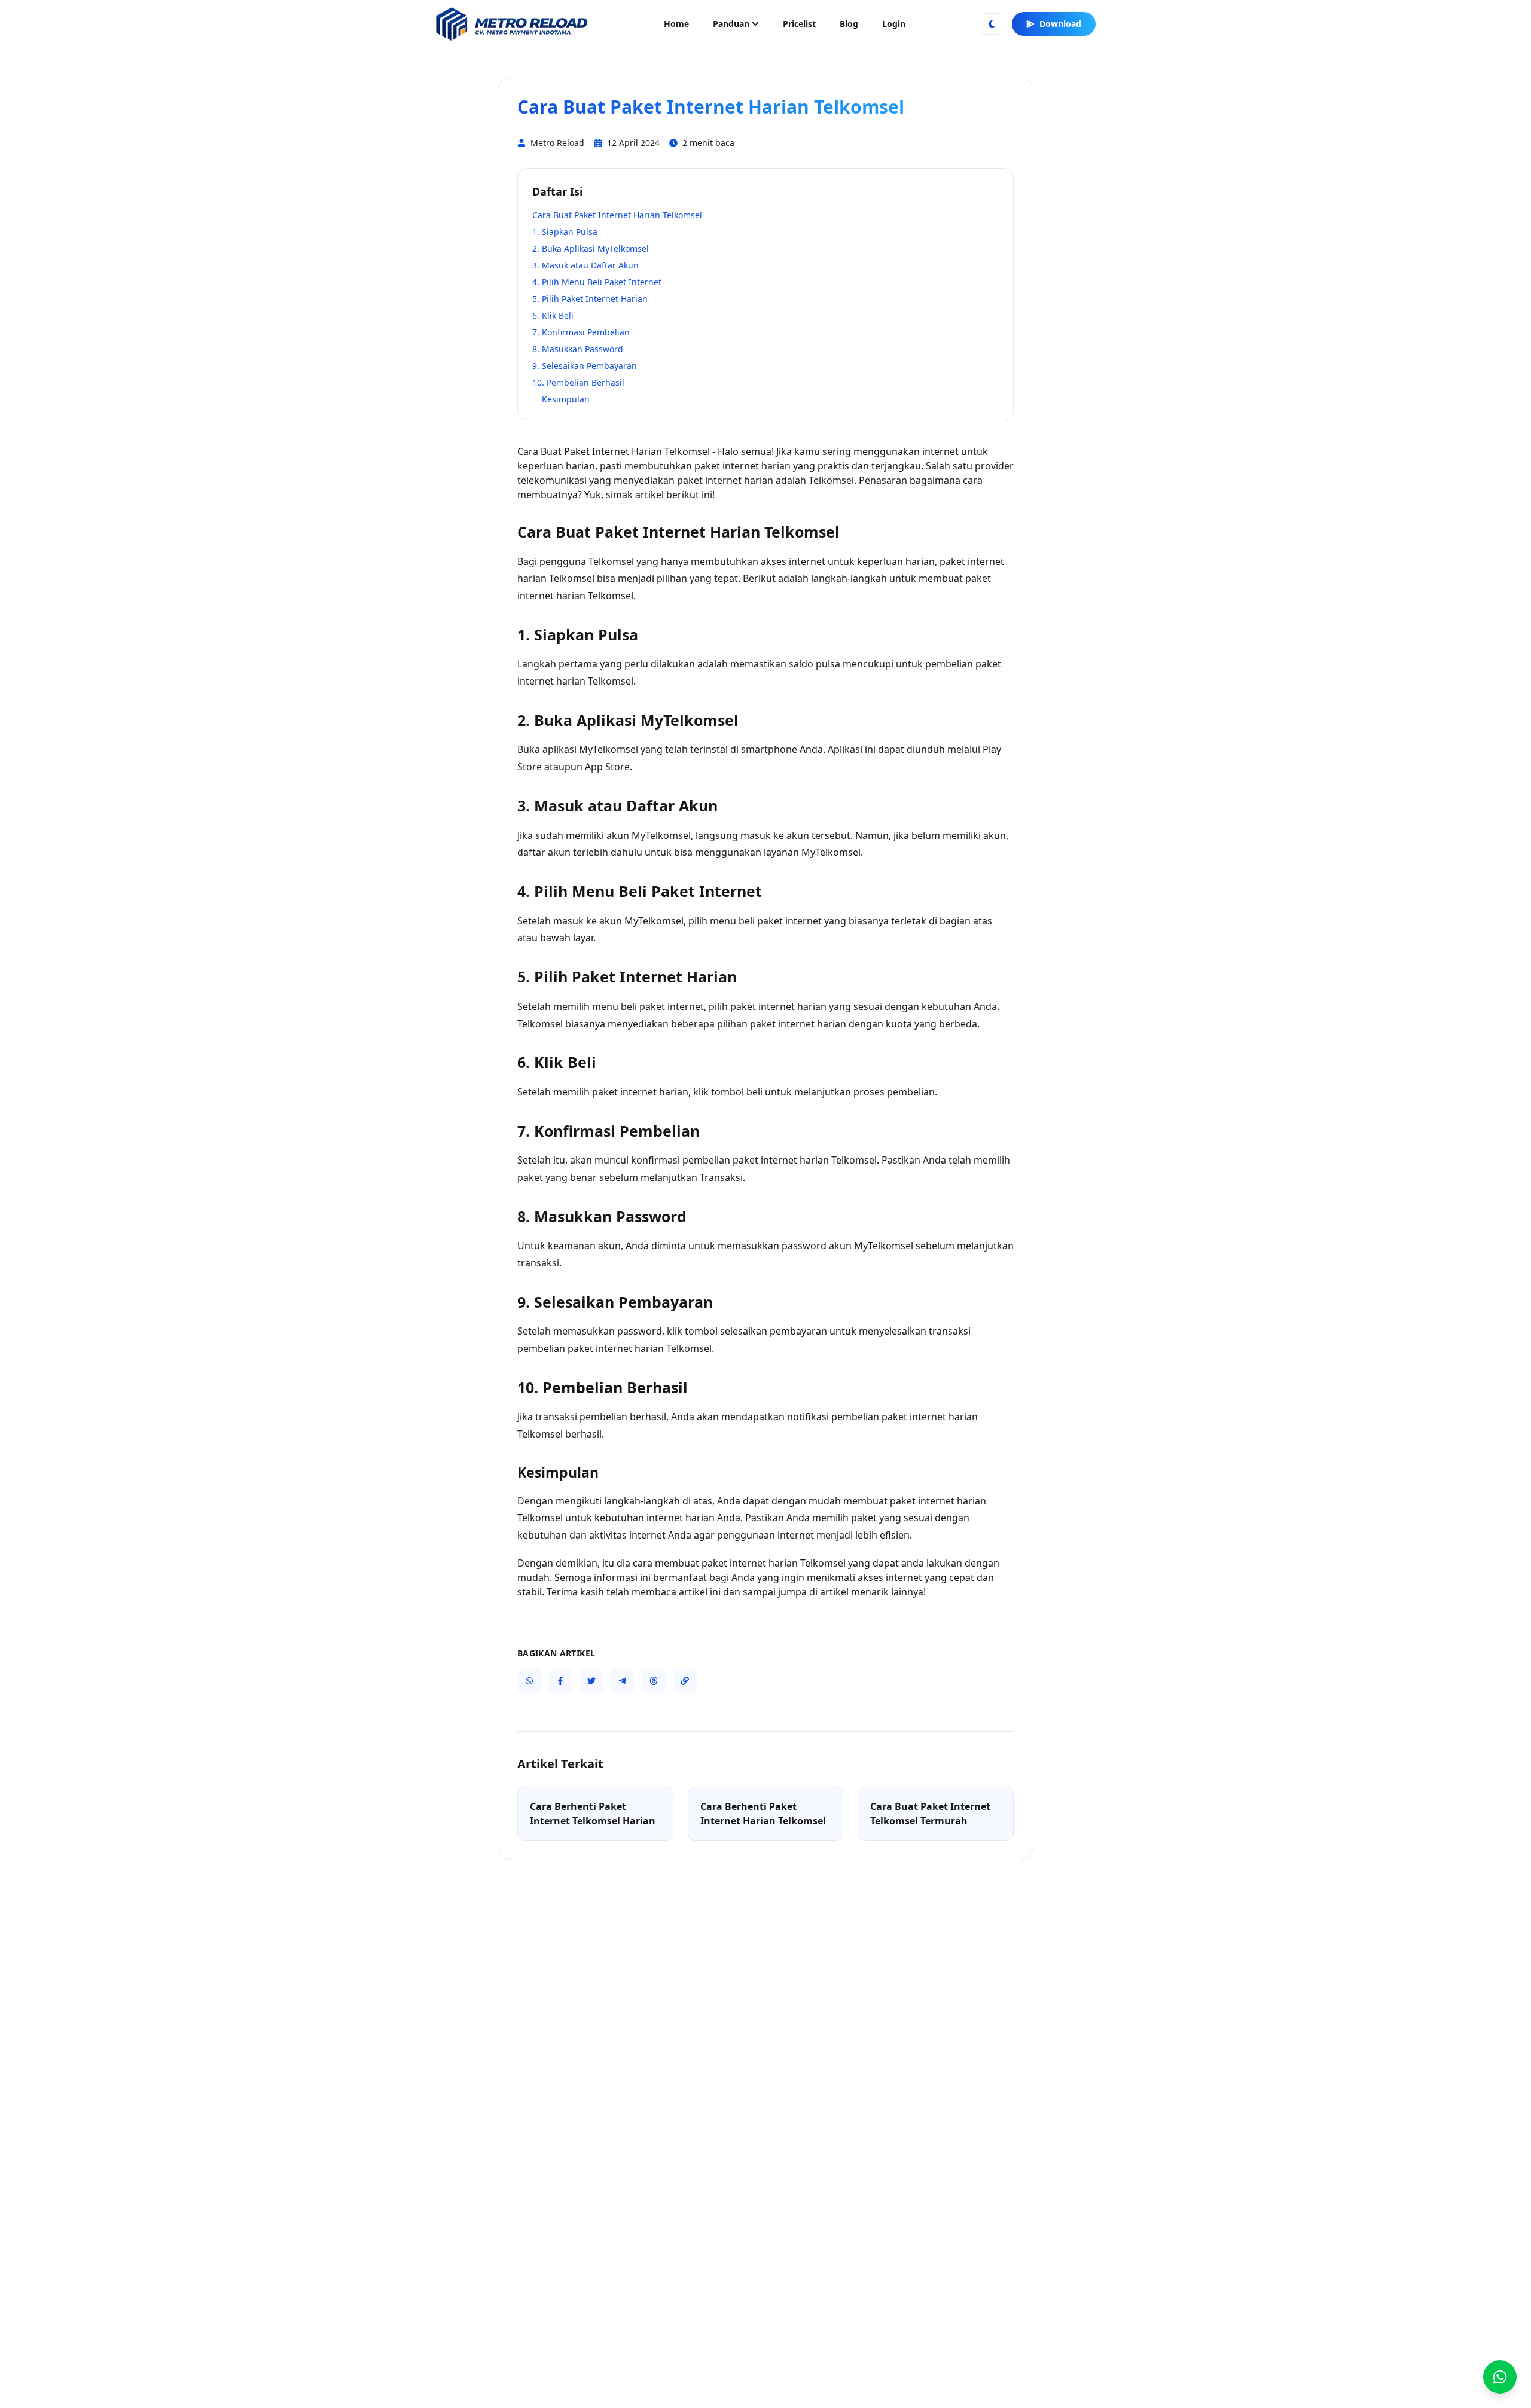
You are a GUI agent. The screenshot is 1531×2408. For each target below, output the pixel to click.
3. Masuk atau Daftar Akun (585, 265)
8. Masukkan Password (578, 349)
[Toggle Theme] (992, 24)
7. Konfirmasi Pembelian (581, 332)
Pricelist (799, 24)
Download (1060, 24)
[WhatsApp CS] (1500, 2377)
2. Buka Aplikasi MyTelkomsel (591, 248)
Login (894, 24)
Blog (849, 24)
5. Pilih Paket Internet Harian (590, 299)
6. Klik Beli (553, 315)
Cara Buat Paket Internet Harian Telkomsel (617, 215)
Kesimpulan (566, 399)
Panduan (731, 24)
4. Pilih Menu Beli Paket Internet (597, 282)
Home (676, 24)
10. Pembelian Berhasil (578, 382)
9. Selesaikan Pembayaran (585, 366)
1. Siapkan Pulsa (565, 232)
